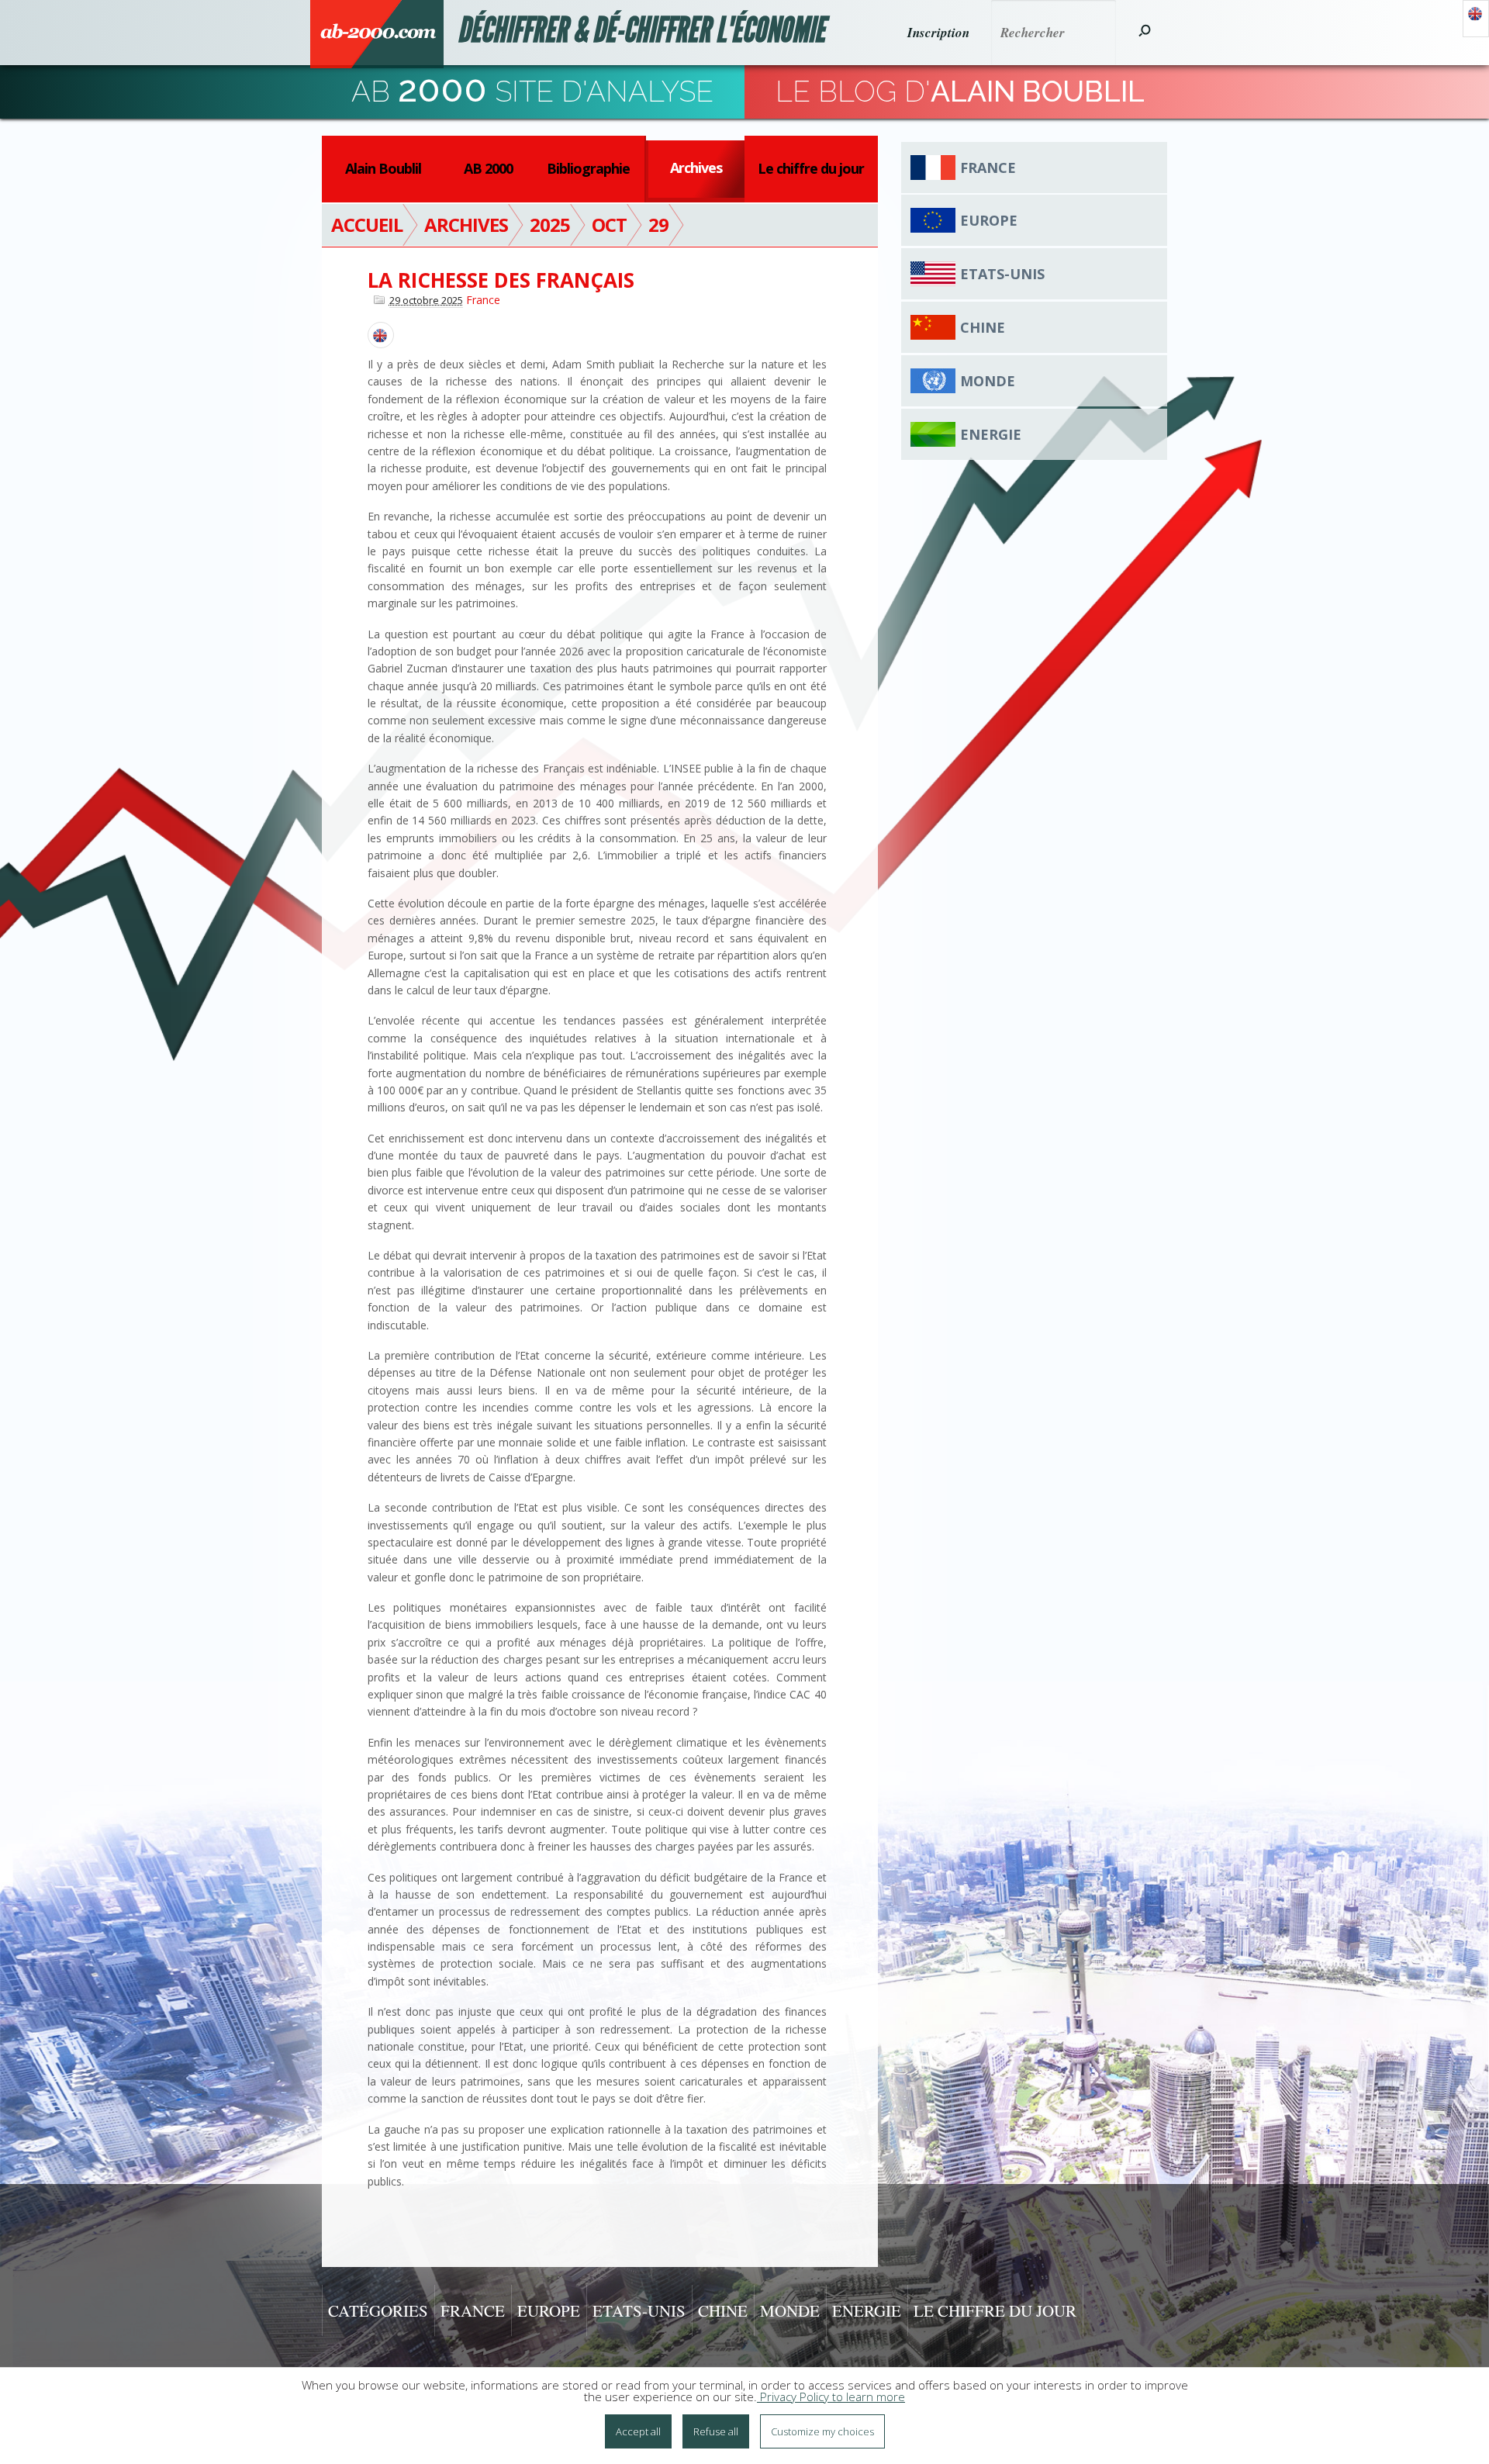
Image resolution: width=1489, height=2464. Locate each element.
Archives (696, 168)
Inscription (938, 33)
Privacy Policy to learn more (831, 2397)
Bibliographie (588, 168)
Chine (983, 327)
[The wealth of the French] (381, 335)
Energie (991, 434)
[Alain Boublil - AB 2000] (377, 34)
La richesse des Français (501, 280)
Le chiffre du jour (811, 168)
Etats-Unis (1002, 274)
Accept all (638, 2431)
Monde (988, 381)
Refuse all (716, 2431)
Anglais (1476, 19)
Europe (989, 220)
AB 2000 (488, 168)
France (483, 300)
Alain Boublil (383, 168)
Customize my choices (822, 2431)
